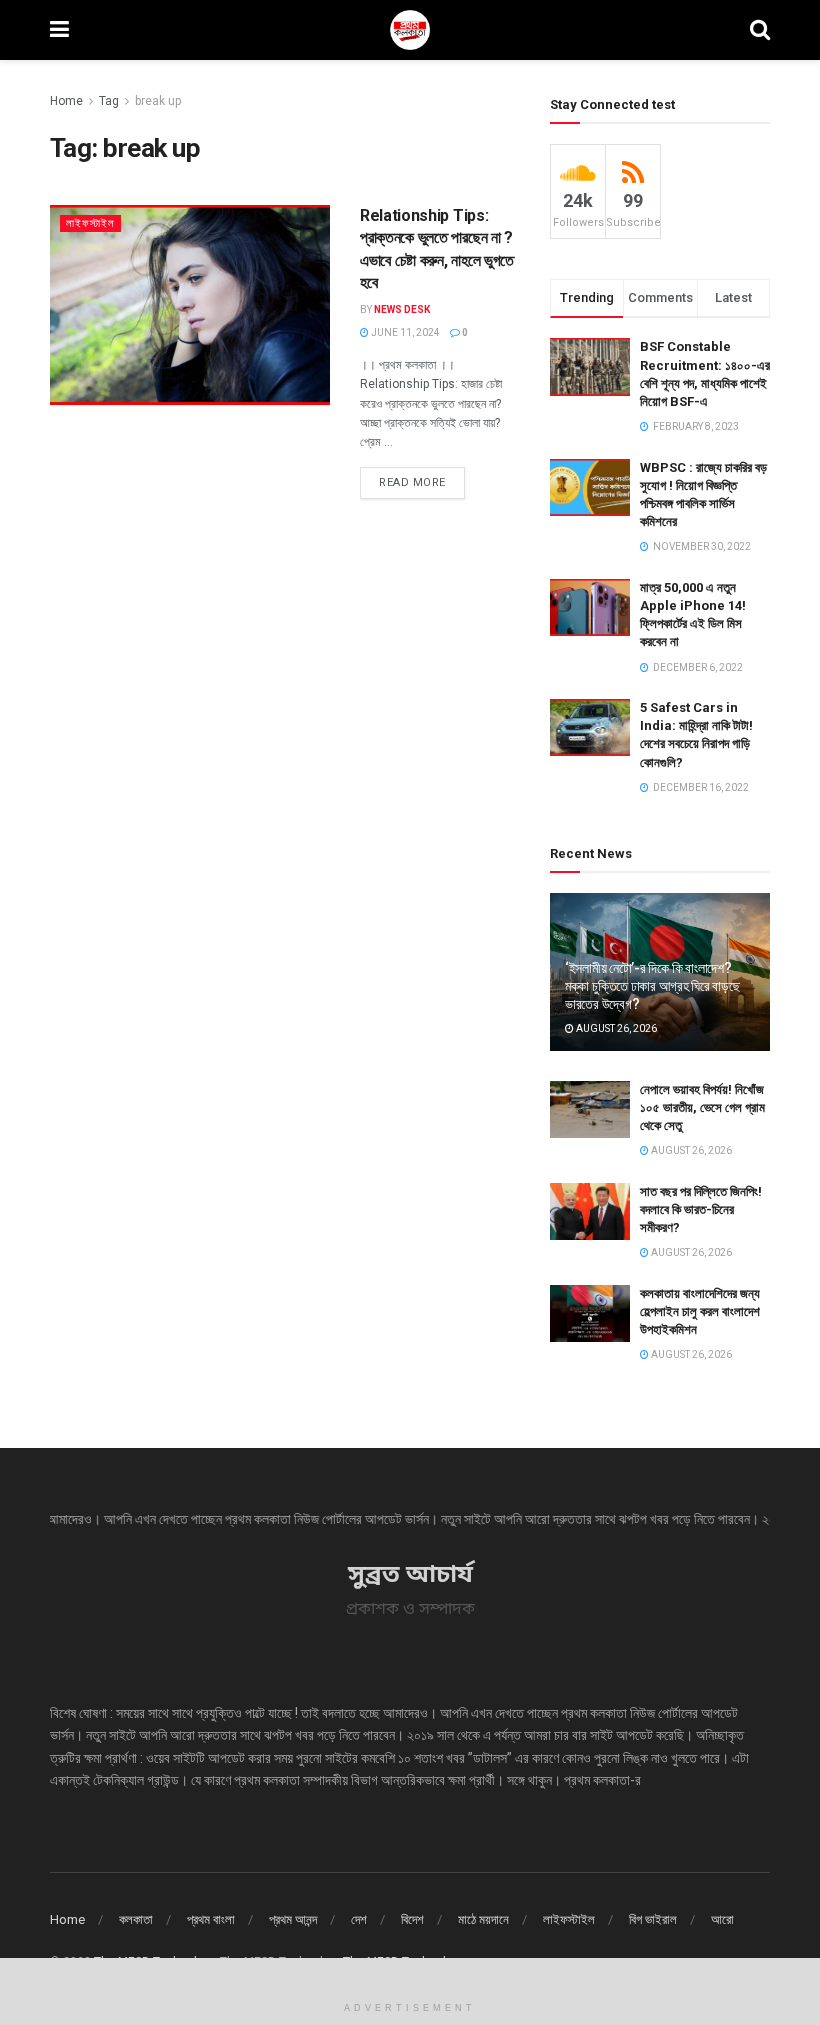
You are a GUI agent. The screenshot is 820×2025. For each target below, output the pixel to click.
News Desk (402, 309)
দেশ (359, 1919)
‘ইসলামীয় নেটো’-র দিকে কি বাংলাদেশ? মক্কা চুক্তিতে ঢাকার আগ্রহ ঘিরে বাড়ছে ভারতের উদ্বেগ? (652, 986)
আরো (722, 1919)
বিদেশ (412, 1919)
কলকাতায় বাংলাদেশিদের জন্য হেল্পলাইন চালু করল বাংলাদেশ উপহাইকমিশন (700, 1311)
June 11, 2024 (404, 332)
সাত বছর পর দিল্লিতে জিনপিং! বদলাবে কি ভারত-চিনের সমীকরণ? (701, 1209)
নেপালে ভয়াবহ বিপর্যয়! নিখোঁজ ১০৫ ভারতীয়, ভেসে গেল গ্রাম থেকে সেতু (702, 1107)
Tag (109, 101)
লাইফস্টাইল (90, 223)
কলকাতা (136, 1919)
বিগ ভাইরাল (653, 1919)
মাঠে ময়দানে (483, 1919)
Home (66, 101)
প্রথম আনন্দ (293, 1919)
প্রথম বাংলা (211, 1919)
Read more (412, 482)
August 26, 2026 (615, 1028)
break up (158, 101)
